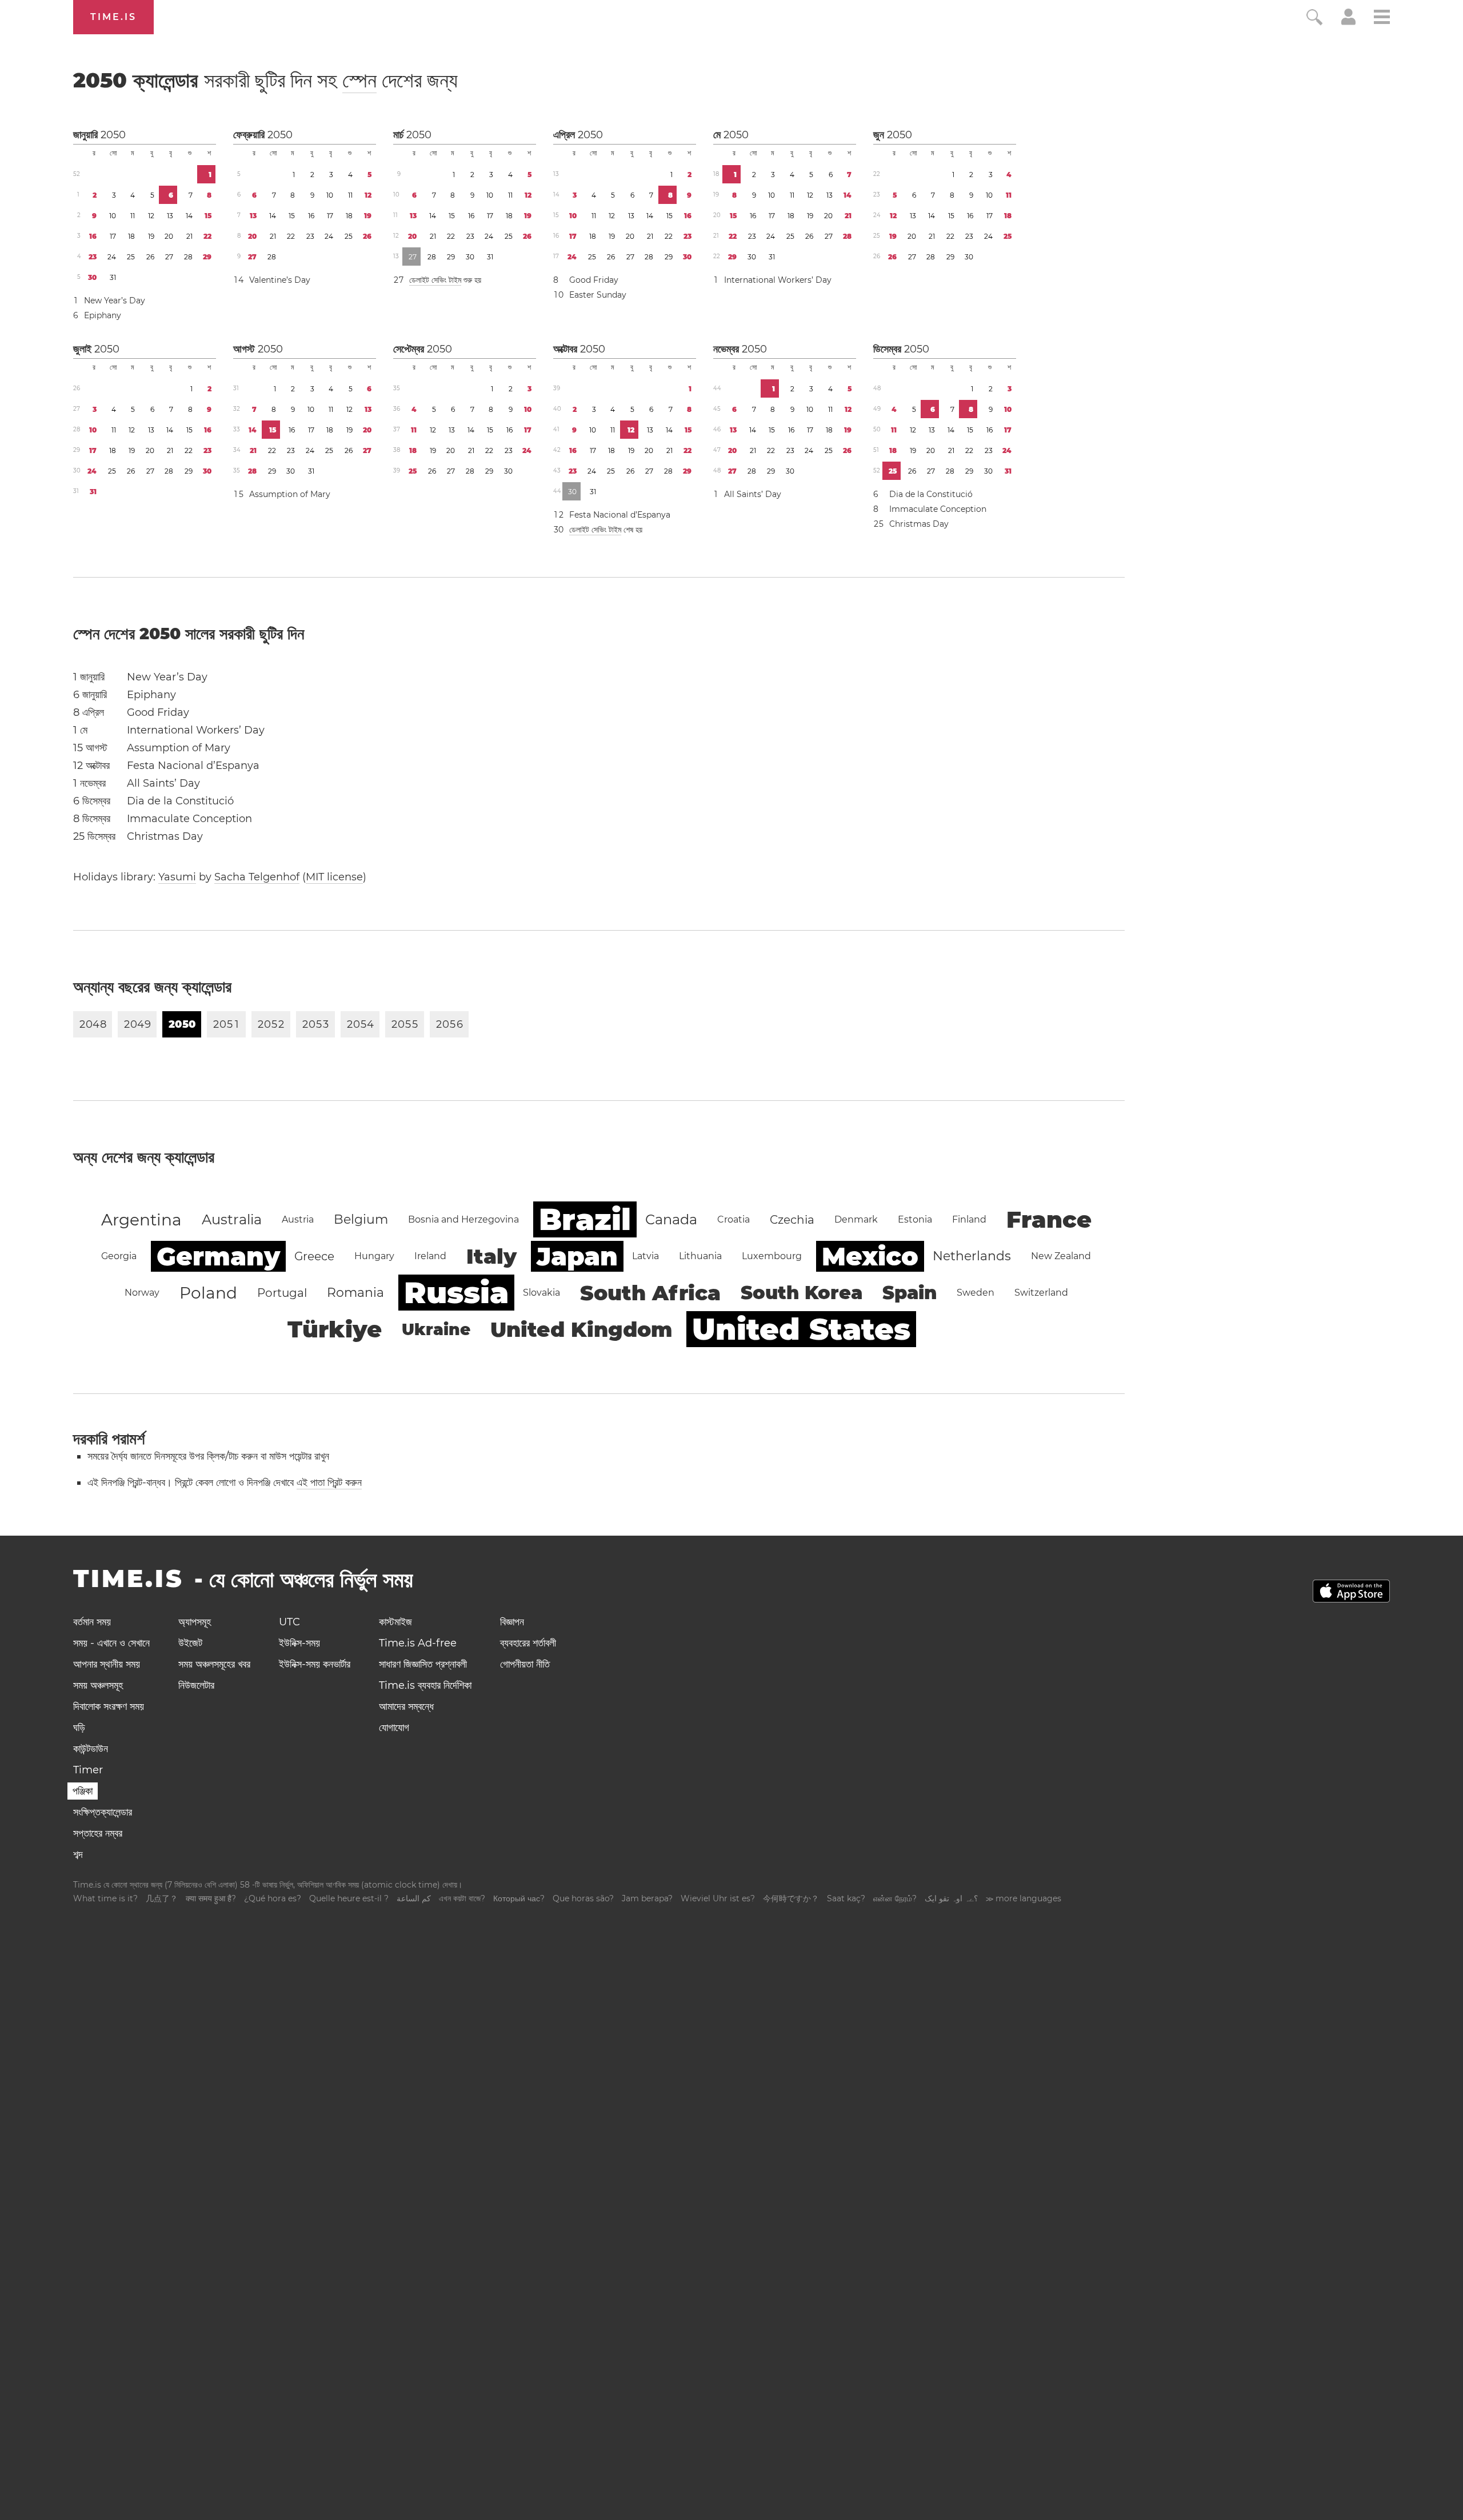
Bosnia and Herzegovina (463, 1219)
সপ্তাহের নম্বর (98, 1833)
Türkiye (335, 1329)
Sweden (976, 1293)
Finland (969, 1219)
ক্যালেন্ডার (265, 80)
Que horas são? (583, 1898)
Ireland (430, 1256)
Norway (142, 1293)
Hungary (374, 1256)
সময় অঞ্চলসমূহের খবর (214, 1664)
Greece (314, 1256)
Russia (456, 1293)
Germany (218, 1256)
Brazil (585, 1219)
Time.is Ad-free (418, 1643)
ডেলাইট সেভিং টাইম (435, 280)
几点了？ (162, 1898)
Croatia (734, 1219)
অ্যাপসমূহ (195, 1622)
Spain (910, 1293)
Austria (298, 1219)
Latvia (645, 1256)
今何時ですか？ (791, 1898)
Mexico (870, 1256)
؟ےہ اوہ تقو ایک (951, 1898)
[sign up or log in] (1348, 22)
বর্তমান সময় (92, 1622)
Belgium (361, 1219)
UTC (289, 1622)
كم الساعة (414, 1898)
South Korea (802, 1293)
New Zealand (1061, 1256)
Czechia (792, 1220)
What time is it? (105, 1898)
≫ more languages (1024, 1898)
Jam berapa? (647, 1898)
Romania (355, 1293)
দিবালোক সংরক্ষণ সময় (109, 1706)
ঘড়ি (79, 1728)
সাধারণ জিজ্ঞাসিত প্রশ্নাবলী (423, 1664)
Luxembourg (772, 1256)
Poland (208, 1293)
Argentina (141, 1220)
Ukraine (436, 1329)
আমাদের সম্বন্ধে (406, 1706)
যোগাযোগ (394, 1728)
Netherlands (972, 1256)
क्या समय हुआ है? (211, 1898)
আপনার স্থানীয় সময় (107, 1664)
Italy (491, 1256)
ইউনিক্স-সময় (299, 1643)
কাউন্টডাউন (91, 1749)
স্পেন (359, 80)
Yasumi (177, 877)
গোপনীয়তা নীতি (525, 1664)
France (1049, 1219)
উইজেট (190, 1643)
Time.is (113, 17)
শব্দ (78, 1854)
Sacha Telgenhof (257, 877)
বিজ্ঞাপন (512, 1622)
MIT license (334, 877)
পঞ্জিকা (83, 1791)
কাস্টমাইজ (395, 1622)
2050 (113, 135)
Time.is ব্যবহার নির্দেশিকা (425, 1685)
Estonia (915, 1219)
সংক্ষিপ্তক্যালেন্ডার (103, 1812)
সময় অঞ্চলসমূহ (98, 1685)
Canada (671, 1219)
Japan (577, 1256)
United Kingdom (581, 1329)
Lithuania (700, 1256)
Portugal (282, 1293)
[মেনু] (1382, 19)
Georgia (119, 1256)
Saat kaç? (846, 1898)
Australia (232, 1219)
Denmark (856, 1219)
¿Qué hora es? (273, 1898)
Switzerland (1041, 1293)
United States (801, 1329)
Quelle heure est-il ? (349, 1898)
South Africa (650, 1293)
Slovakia (541, 1293)
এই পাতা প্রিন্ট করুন (329, 1483)
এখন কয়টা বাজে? (462, 1898)
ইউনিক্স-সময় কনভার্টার (315, 1664)
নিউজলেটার (196, 1685)
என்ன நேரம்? (895, 1898)
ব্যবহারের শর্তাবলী (528, 1643)
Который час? (519, 1898)
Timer (88, 1770)
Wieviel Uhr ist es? (718, 1898)
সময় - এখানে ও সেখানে (111, 1643)
